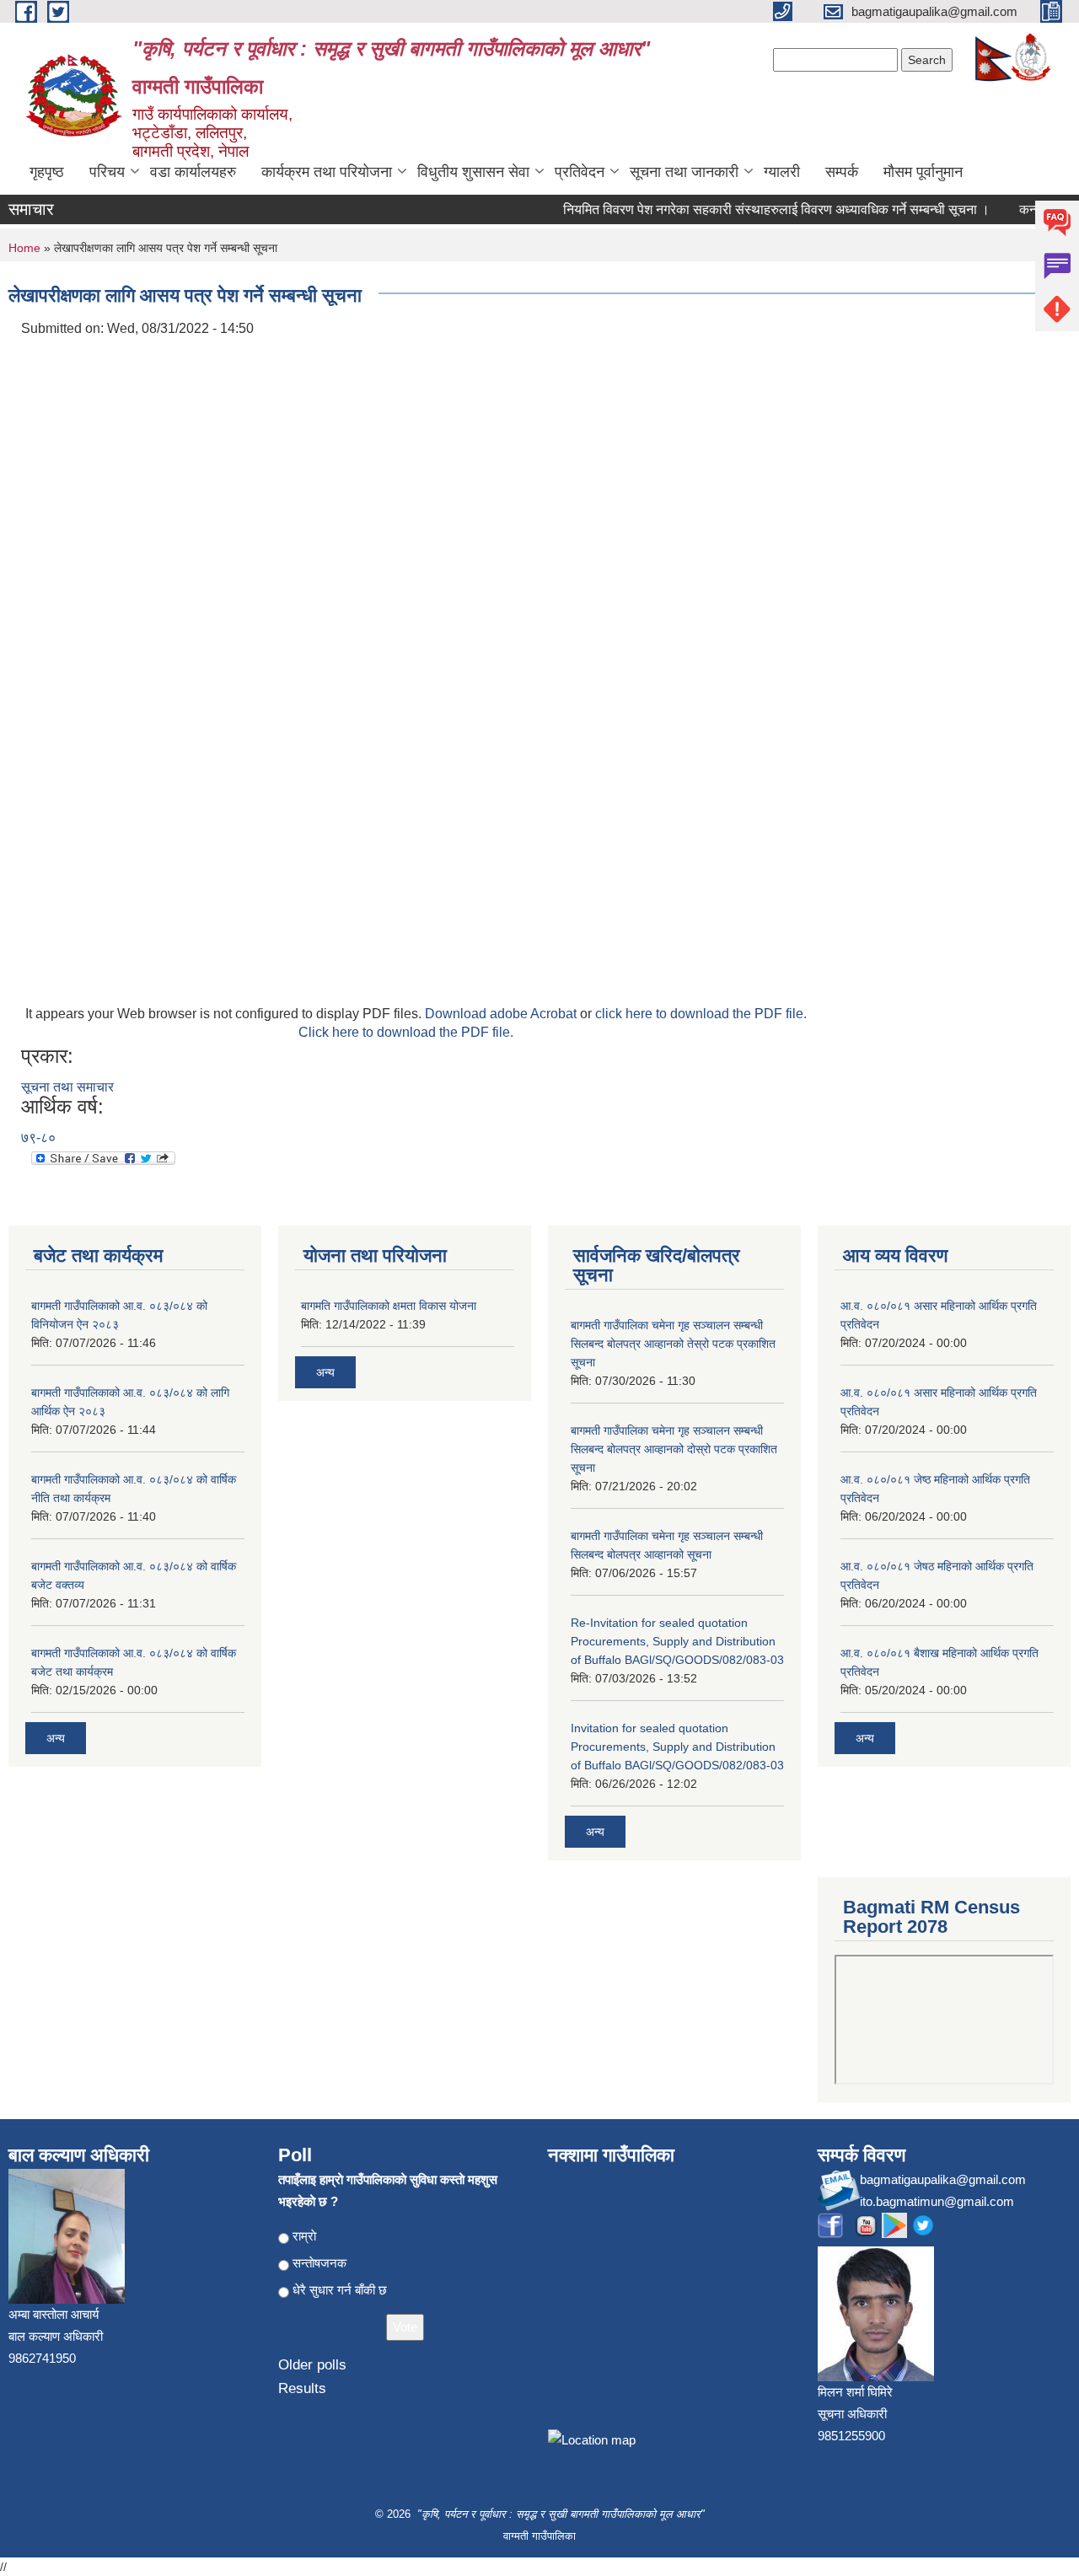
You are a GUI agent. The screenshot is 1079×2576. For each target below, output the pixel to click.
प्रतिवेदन (580, 172)
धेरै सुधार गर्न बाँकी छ (340, 2290)
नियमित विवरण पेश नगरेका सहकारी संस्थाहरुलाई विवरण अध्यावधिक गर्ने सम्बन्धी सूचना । (758, 209)
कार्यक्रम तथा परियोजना (327, 172)
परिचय (107, 172)
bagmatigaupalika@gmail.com (943, 2179)
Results (302, 2388)
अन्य (56, 1738)
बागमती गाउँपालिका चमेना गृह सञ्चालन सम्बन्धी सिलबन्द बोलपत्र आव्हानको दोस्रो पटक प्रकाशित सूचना (674, 1449)
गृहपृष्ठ (47, 172)
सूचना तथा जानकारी (684, 172)
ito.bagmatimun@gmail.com (937, 2201)
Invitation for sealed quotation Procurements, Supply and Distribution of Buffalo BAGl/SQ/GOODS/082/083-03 (677, 1747)
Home (24, 248)
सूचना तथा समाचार (67, 1087)
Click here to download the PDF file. (406, 1032)
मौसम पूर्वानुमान (923, 172)
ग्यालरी (782, 172)
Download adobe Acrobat (502, 1014)
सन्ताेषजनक (319, 2263)
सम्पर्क (842, 172)
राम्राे (304, 2236)
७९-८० (38, 1138)
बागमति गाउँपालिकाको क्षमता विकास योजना (389, 1306)
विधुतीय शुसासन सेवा (473, 172)
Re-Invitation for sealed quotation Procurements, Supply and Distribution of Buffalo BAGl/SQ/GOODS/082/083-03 (677, 1641)
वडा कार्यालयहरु (193, 172)
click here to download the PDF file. (701, 1014)
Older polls (312, 2365)
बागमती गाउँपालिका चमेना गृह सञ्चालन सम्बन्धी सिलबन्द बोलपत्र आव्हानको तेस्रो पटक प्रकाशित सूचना (673, 1344)
